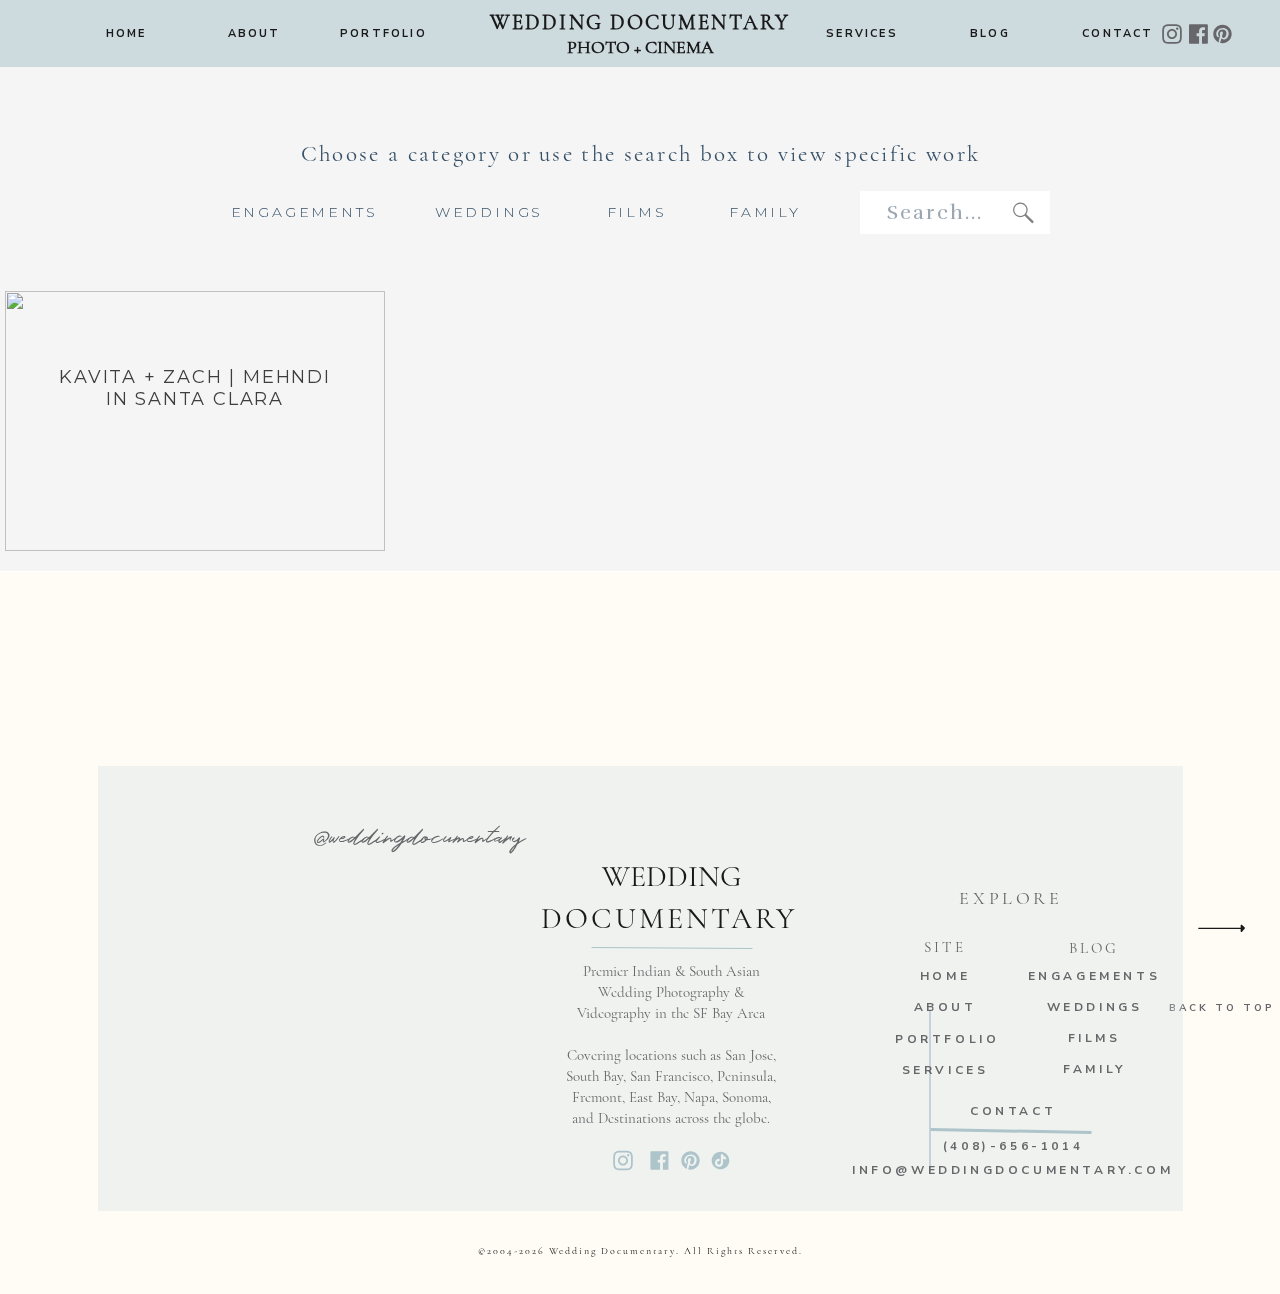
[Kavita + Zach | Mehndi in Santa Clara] (195, 421)
